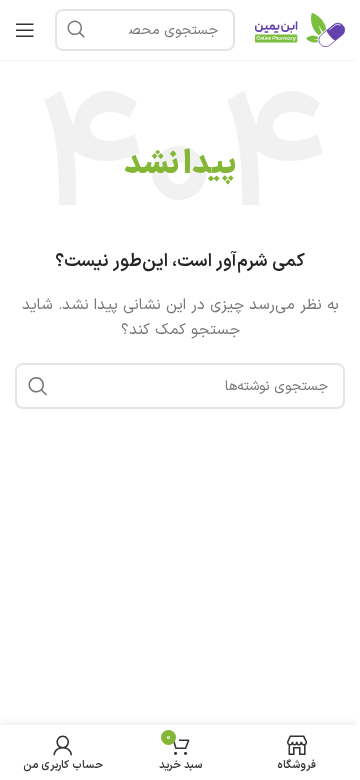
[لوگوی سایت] (300, 29)
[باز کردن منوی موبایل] (25, 30)
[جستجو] (76, 30)
